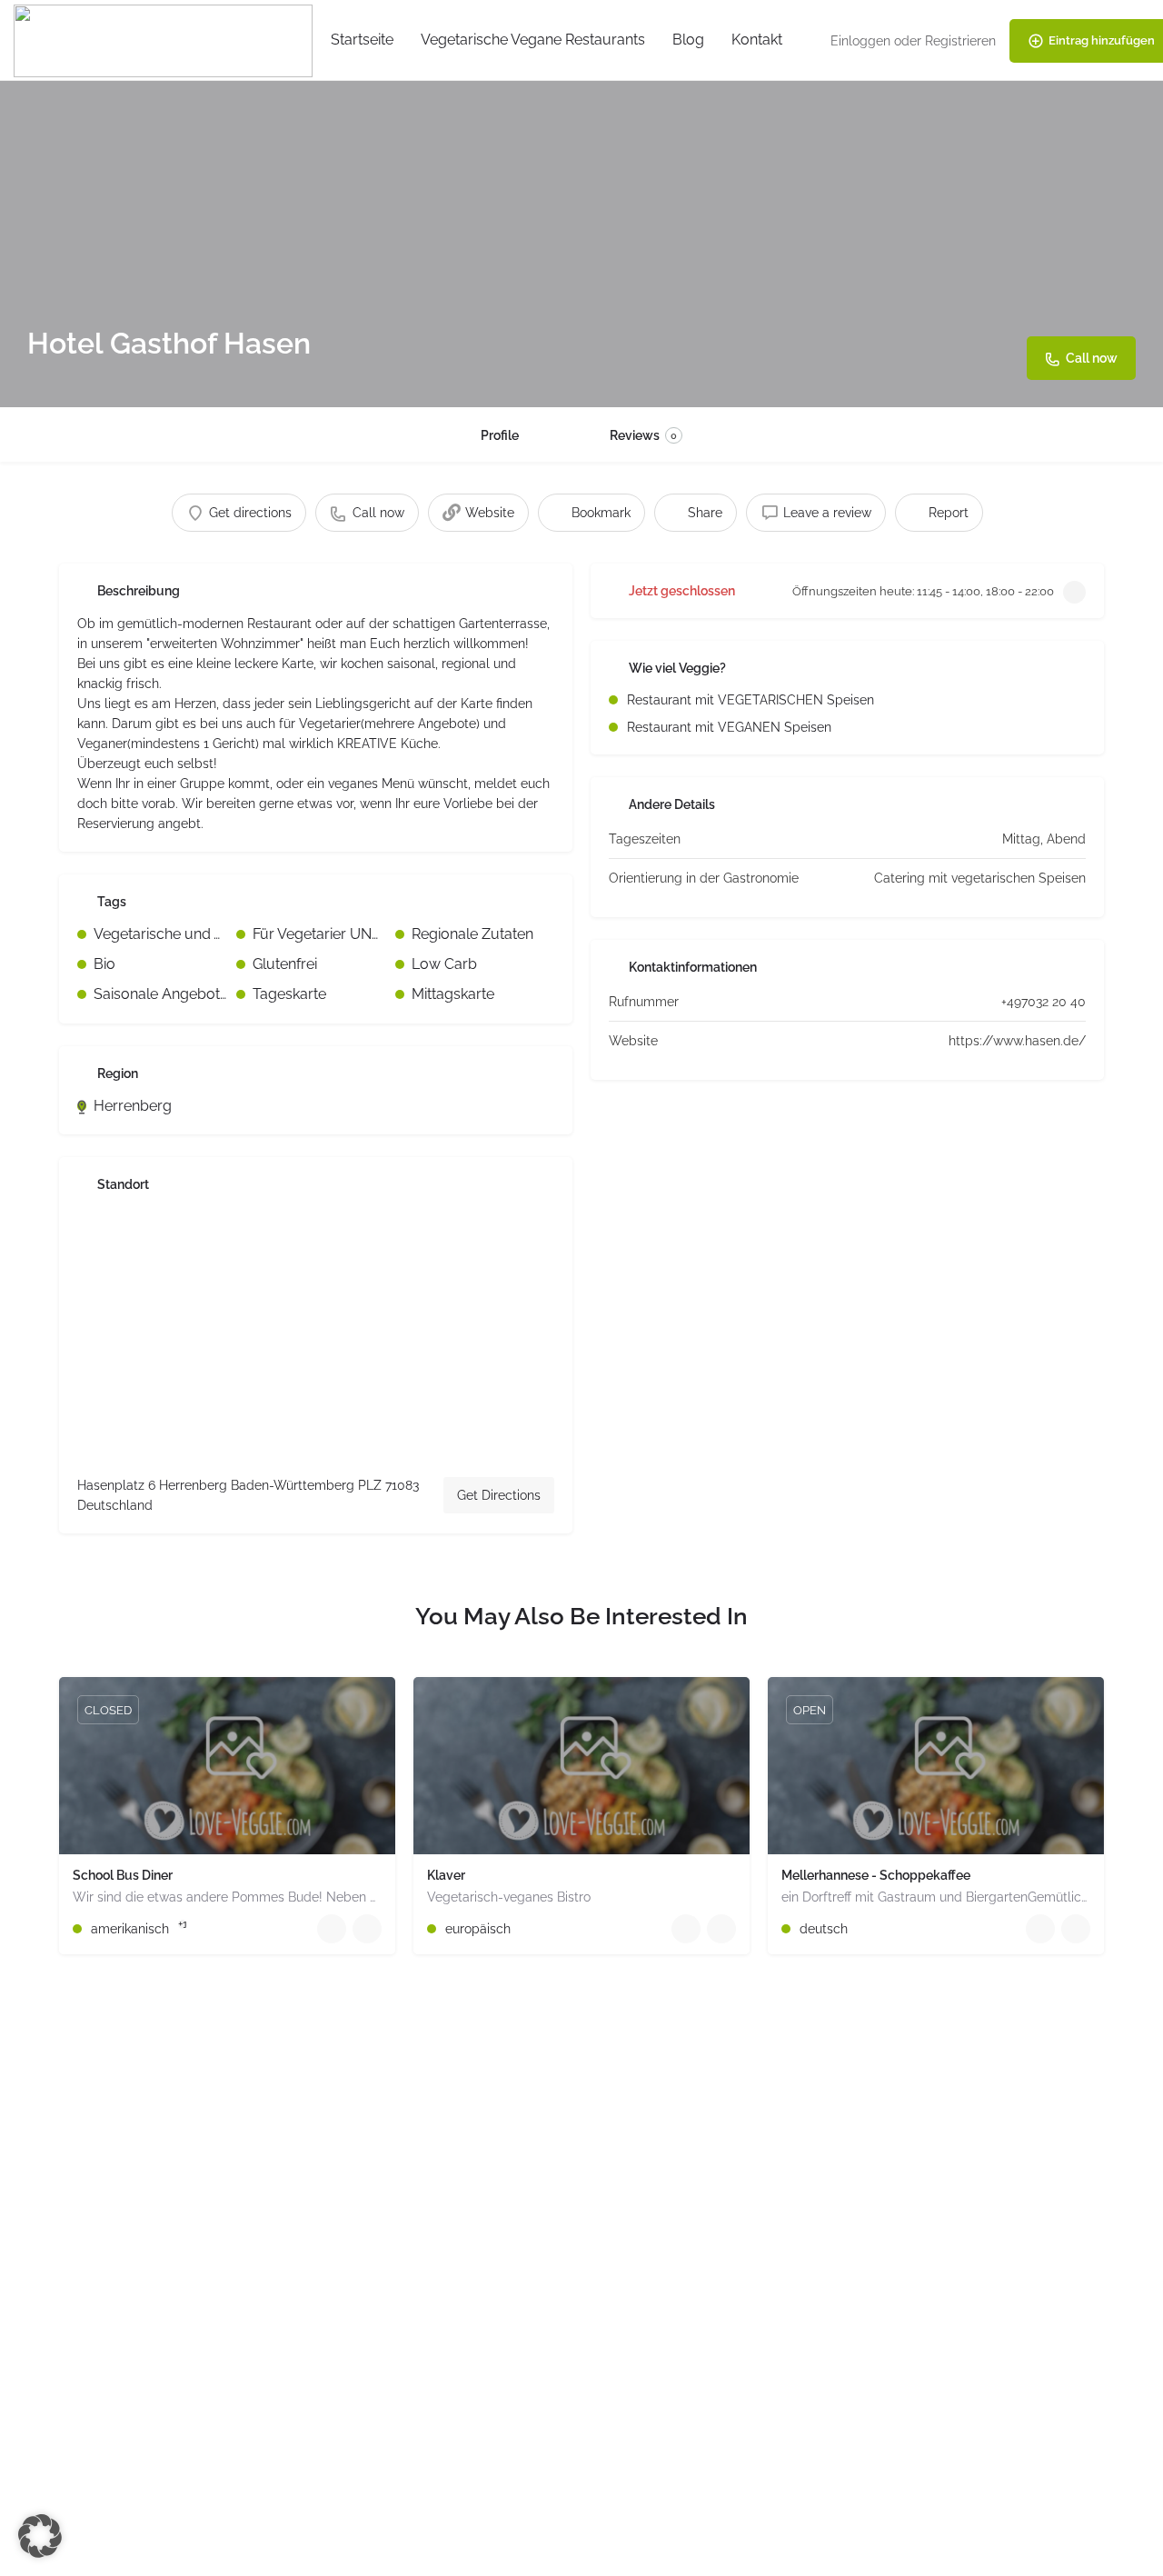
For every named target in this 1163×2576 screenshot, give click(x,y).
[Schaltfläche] (367, 1929)
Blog (688, 40)
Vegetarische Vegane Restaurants (533, 40)
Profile (500, 435)
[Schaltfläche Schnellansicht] (332, 1929)
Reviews (643, 435)
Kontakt (757, 40)
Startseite (362, 40)
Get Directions (499, 1495)
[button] (40, 2536)
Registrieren (960, 41)
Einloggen (860, 41)
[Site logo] (165, 40)
